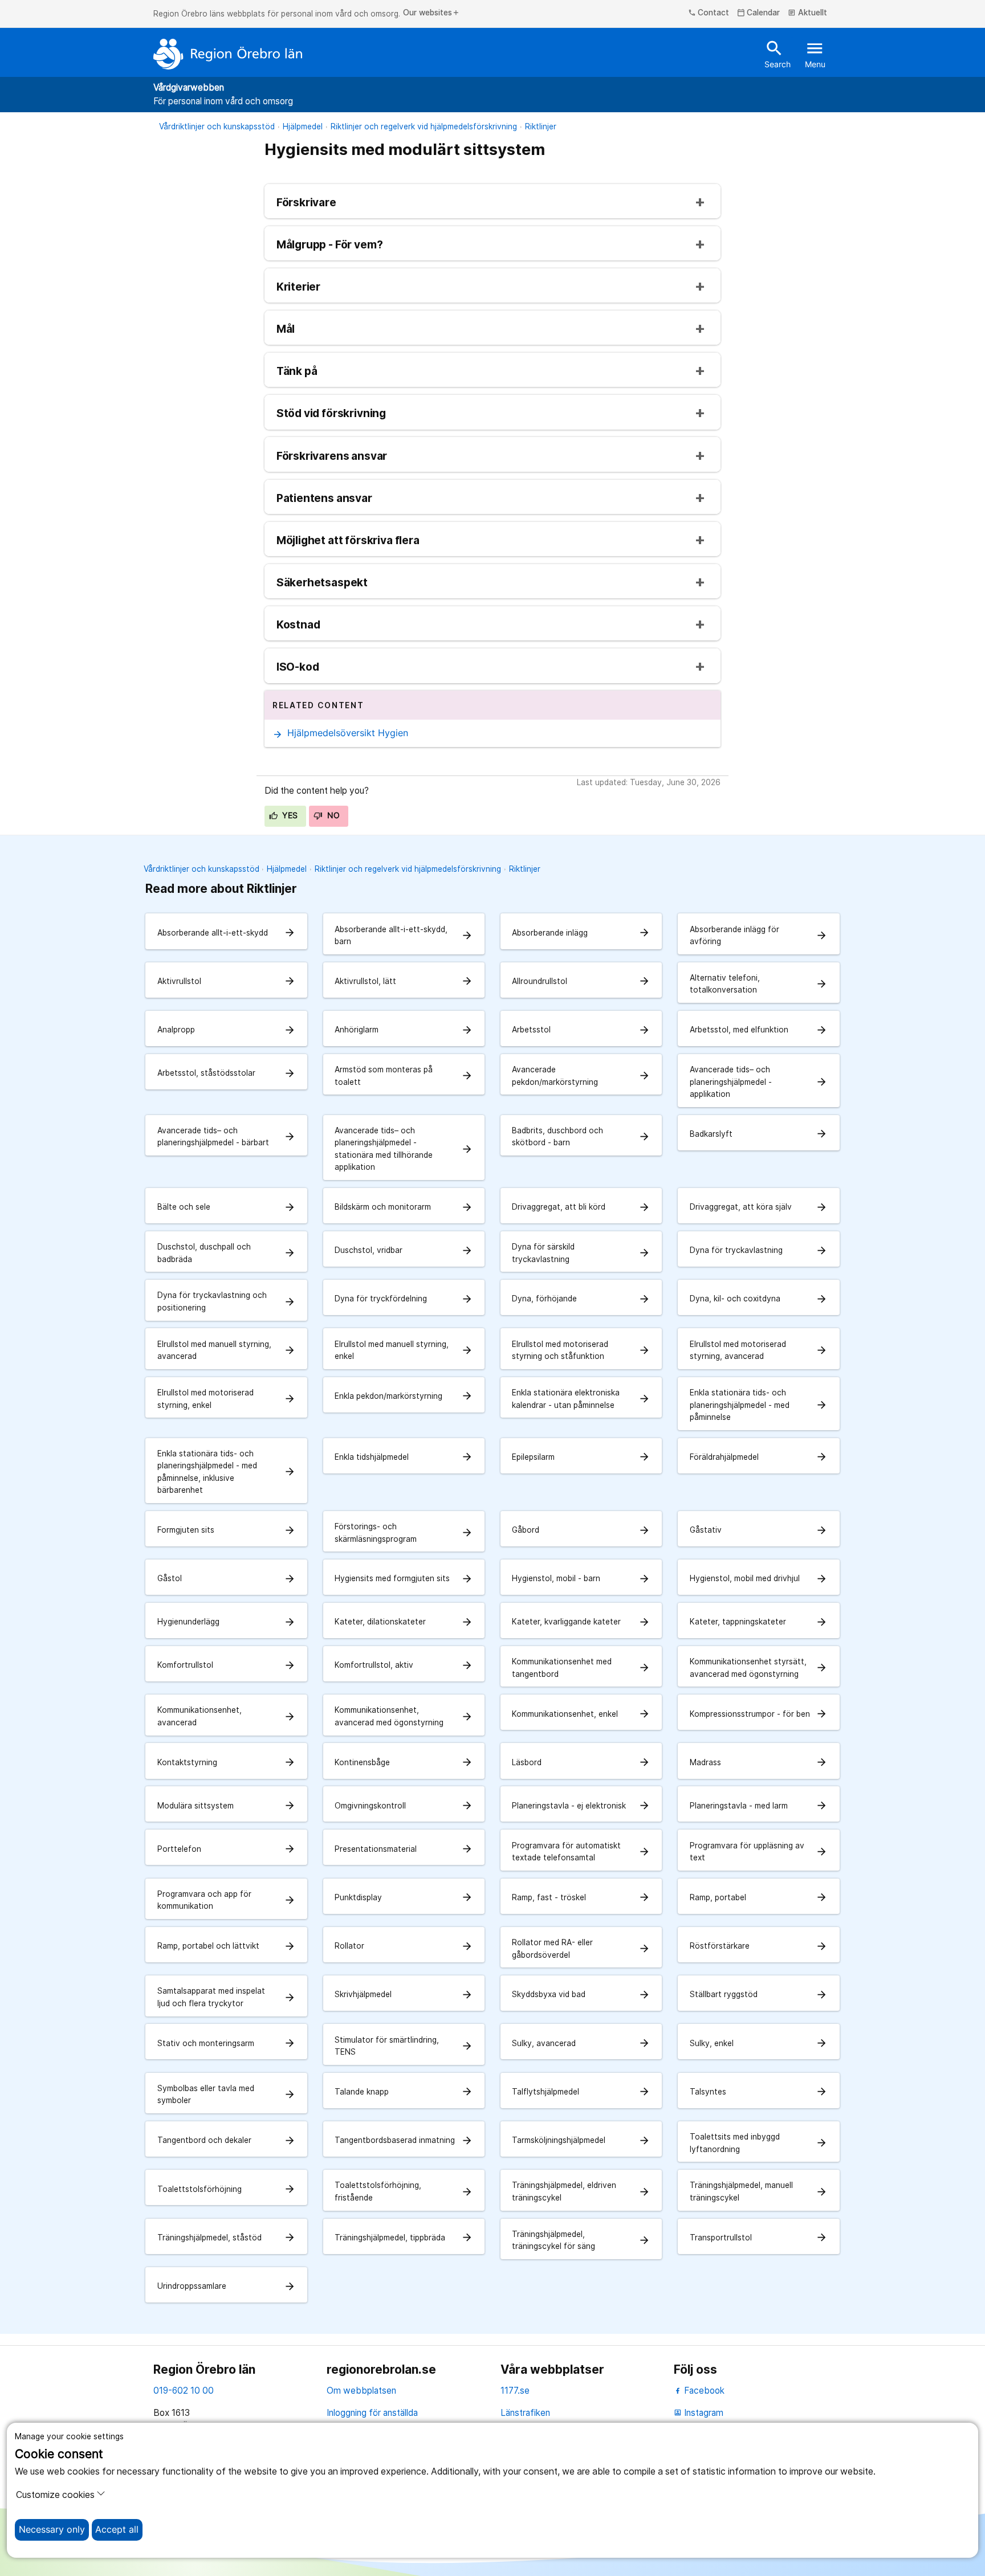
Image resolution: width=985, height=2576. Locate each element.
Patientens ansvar (324, 499)
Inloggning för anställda (372, 2413)
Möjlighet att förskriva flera (348, 541)
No (332, 815)
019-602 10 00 (184, 2391)
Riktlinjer (541, 126)
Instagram (699, 2413)
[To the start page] (228, 54)
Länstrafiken (525, 2413)
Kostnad (298, 625)
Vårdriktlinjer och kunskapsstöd (217, 126)
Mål (286, 330)
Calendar (759, 13)
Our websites (432, 13)
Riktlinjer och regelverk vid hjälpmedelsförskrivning (424, 126)
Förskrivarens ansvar (332, 457)
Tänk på (297, 372)
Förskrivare (306, 203)
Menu (815, 54)
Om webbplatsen (361, 2391)
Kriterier (298, 287)
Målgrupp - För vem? (330, 245)
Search (778, 54)
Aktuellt (807, 13)
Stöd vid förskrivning (331, 414)
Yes (289, 815)
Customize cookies (55, 2495)
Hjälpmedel (303, 126)
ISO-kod (298, 668)
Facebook (703, 2391)
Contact (709, 13)
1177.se (515, 2391)
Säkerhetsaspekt (322, 583)
